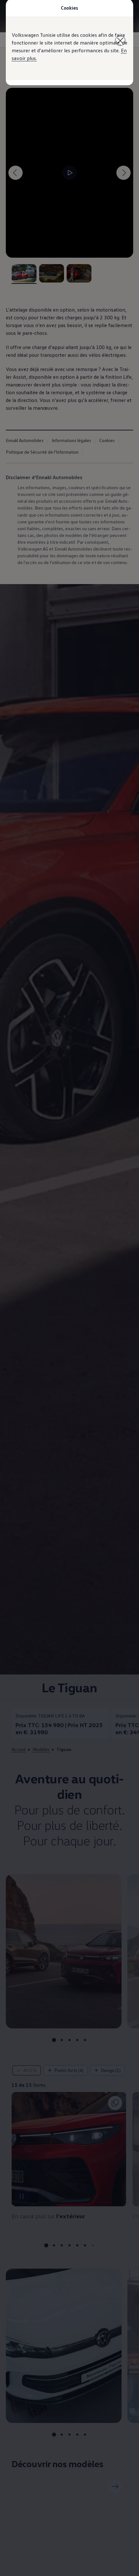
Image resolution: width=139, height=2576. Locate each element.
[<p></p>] (120, 41)
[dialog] (69, 1288)
